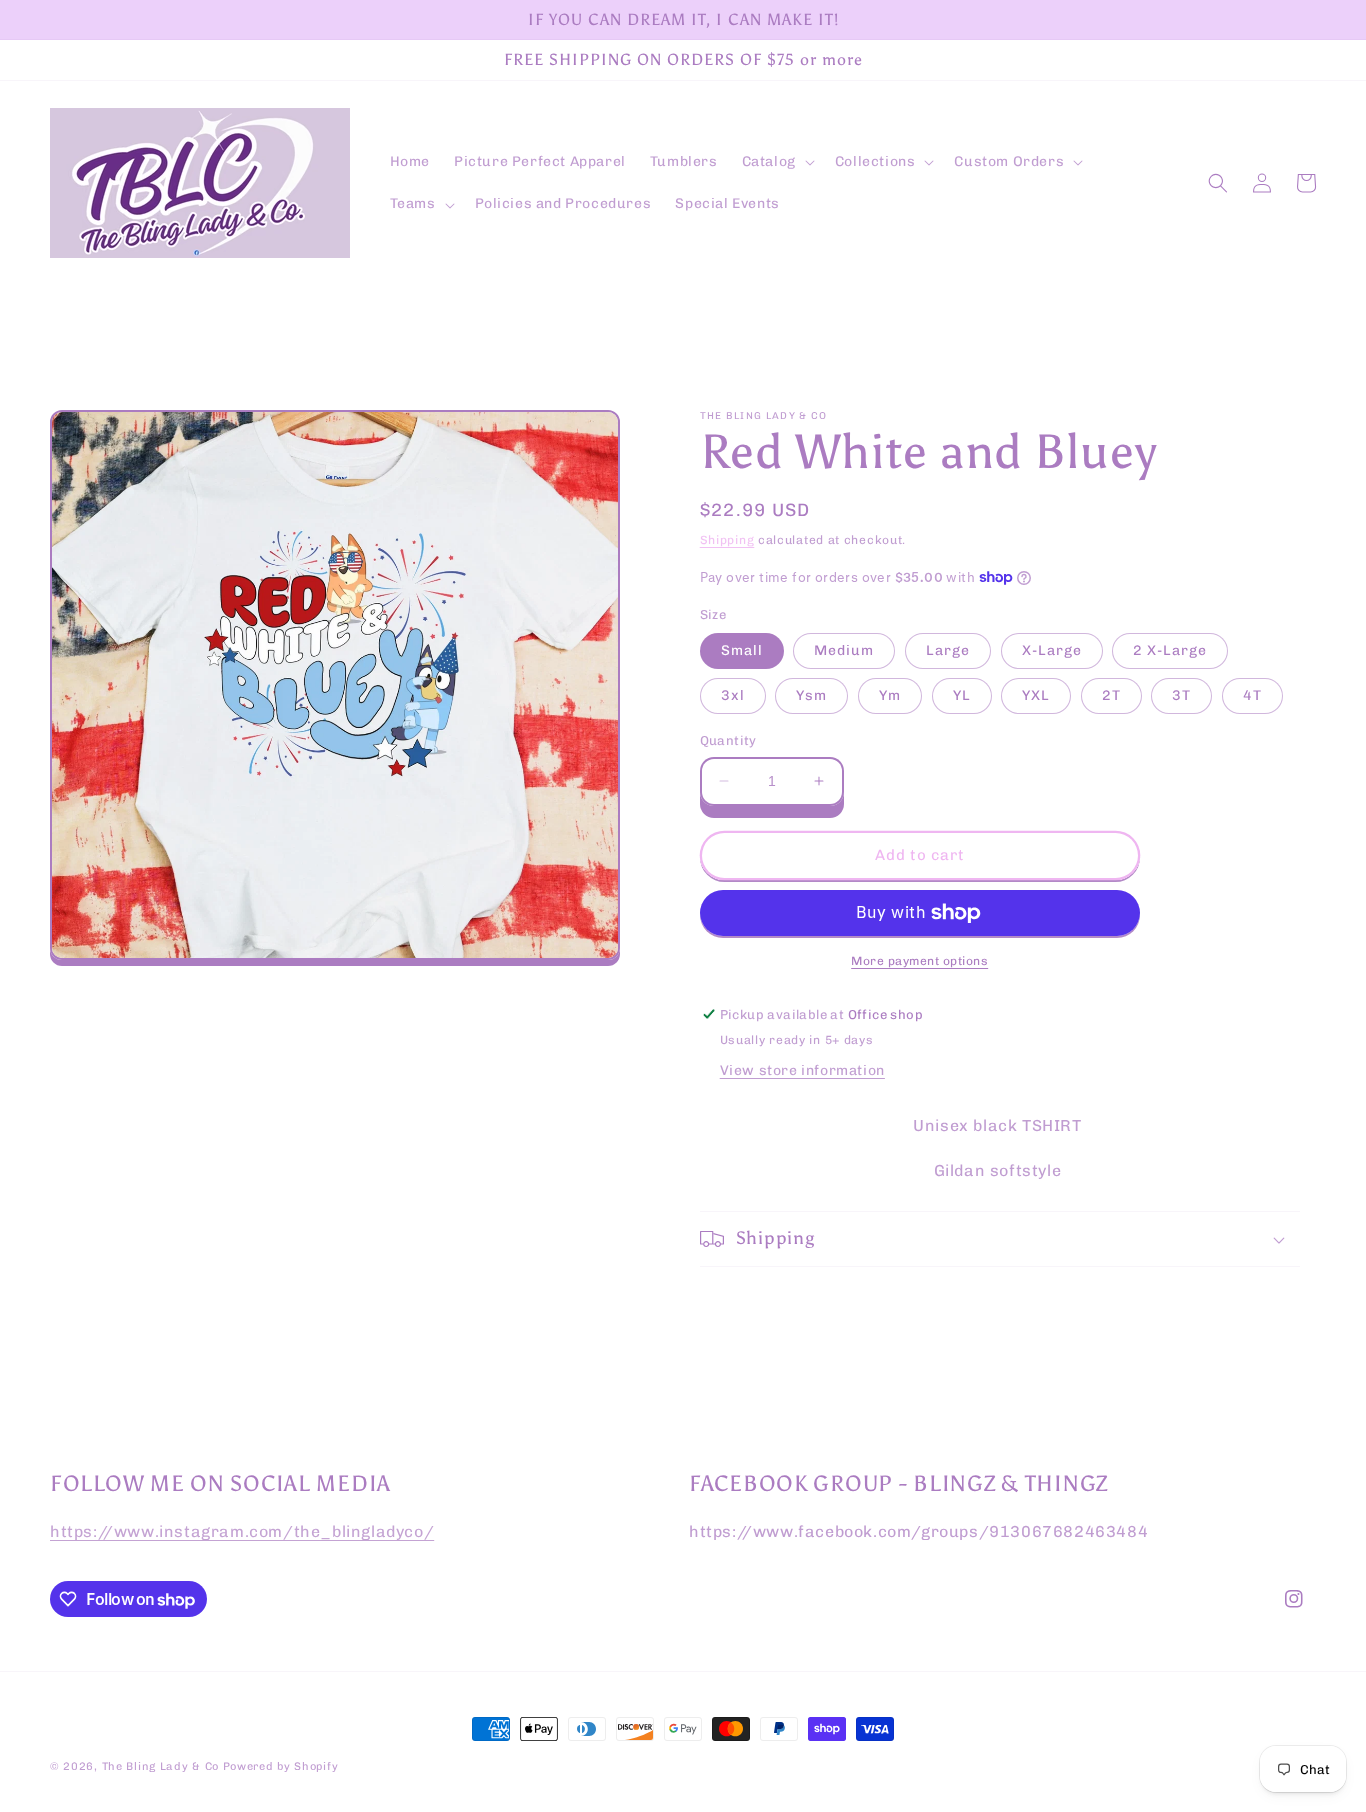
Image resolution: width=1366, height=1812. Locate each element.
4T (1252, 695)
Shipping (727, 540)
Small (742, 650)
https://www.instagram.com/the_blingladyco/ (242, 1531)
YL (962, 695)
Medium (844, 650)
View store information (802, 1070)
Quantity (728, 740)
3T (1181, 695)
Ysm (811, 695)
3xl (733, 695)
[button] (776, 162)
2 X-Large (1170, 650)
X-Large (1052, 650)
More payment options (919, 961)
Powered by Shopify (281, 1766)
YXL (1036, 695)
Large (948, 650)
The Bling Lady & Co (160, 1766)
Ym (890, 695)
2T (1111, 695)
